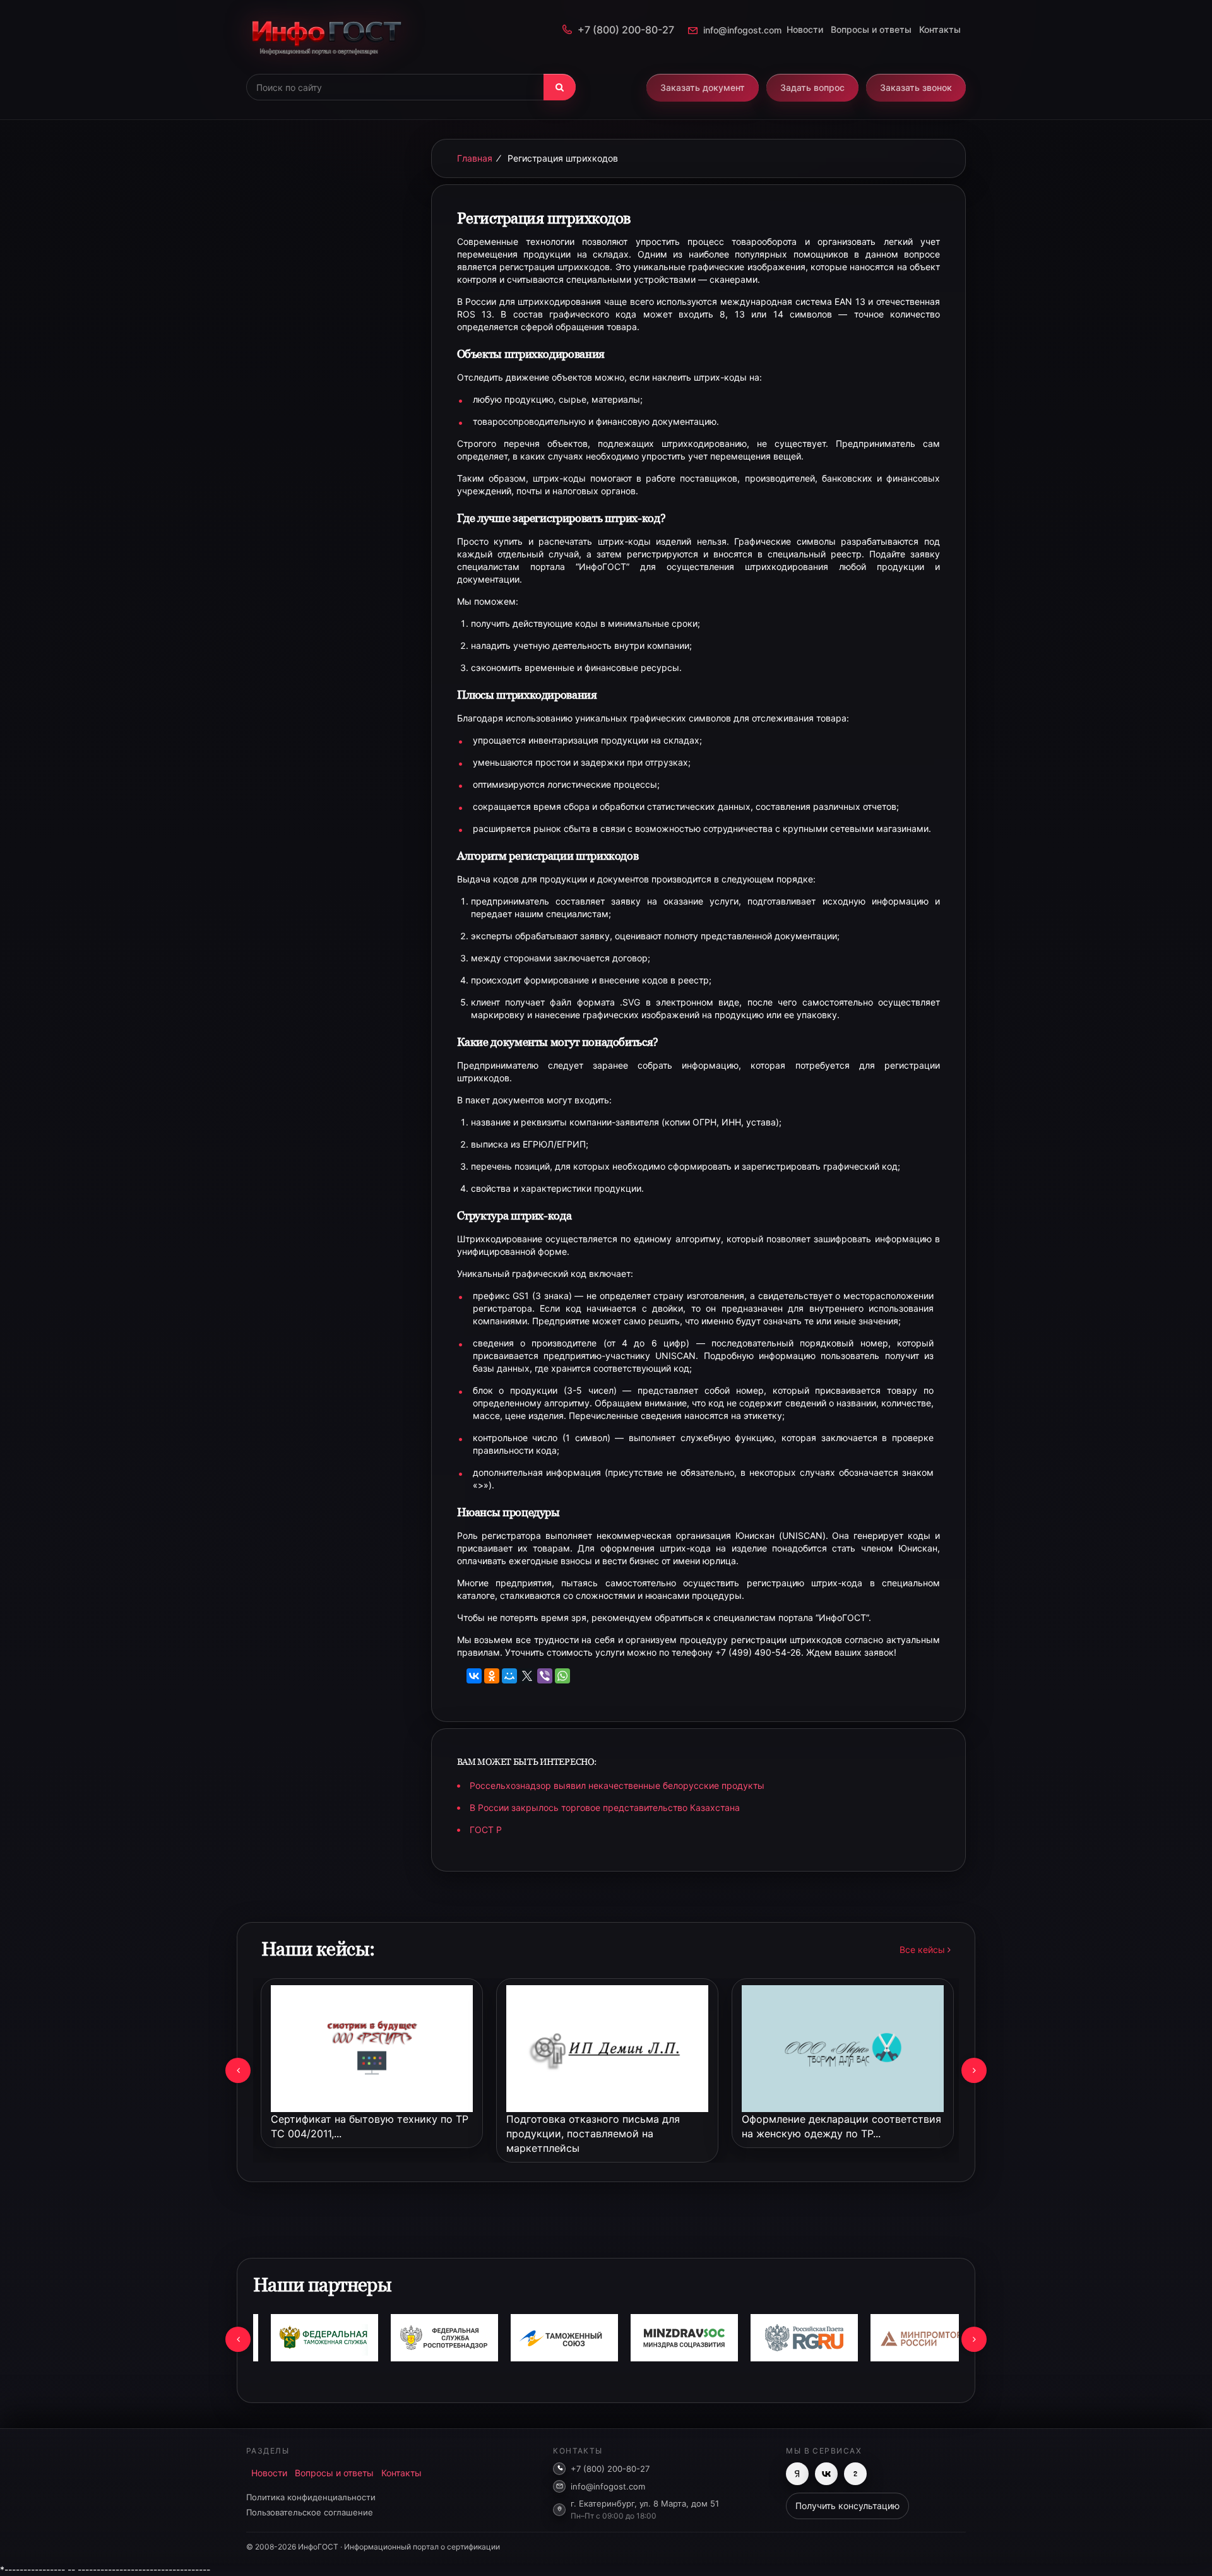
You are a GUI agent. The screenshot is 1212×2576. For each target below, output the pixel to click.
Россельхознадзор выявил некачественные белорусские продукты (617, 1785)
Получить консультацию (847, 2506)
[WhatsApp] (562, 1676)
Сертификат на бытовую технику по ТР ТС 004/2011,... (370, 2126)
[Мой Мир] (509, 1676)
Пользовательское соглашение (310, 2512)
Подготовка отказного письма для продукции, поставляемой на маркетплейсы (593, 2134)
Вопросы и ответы (871, 29)
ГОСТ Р (486, 1830)
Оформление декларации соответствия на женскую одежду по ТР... (841, 2126)
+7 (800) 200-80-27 (626, 30)
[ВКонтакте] (474, 1676)
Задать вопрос (812, 87)
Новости (805, 29)
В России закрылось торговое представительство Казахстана (605, 1807)
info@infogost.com (742, 30)
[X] (527, 1676)
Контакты (940, 29)
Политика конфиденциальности (311, 2497)
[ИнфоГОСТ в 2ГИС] (855, 2474)
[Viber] (545, 1676)
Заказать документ (703, 87)
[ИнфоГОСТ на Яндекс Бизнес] (797, 2474)
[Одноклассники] (492, 1676)
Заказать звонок (916, 87)
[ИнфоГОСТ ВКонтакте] (826, 2474)
